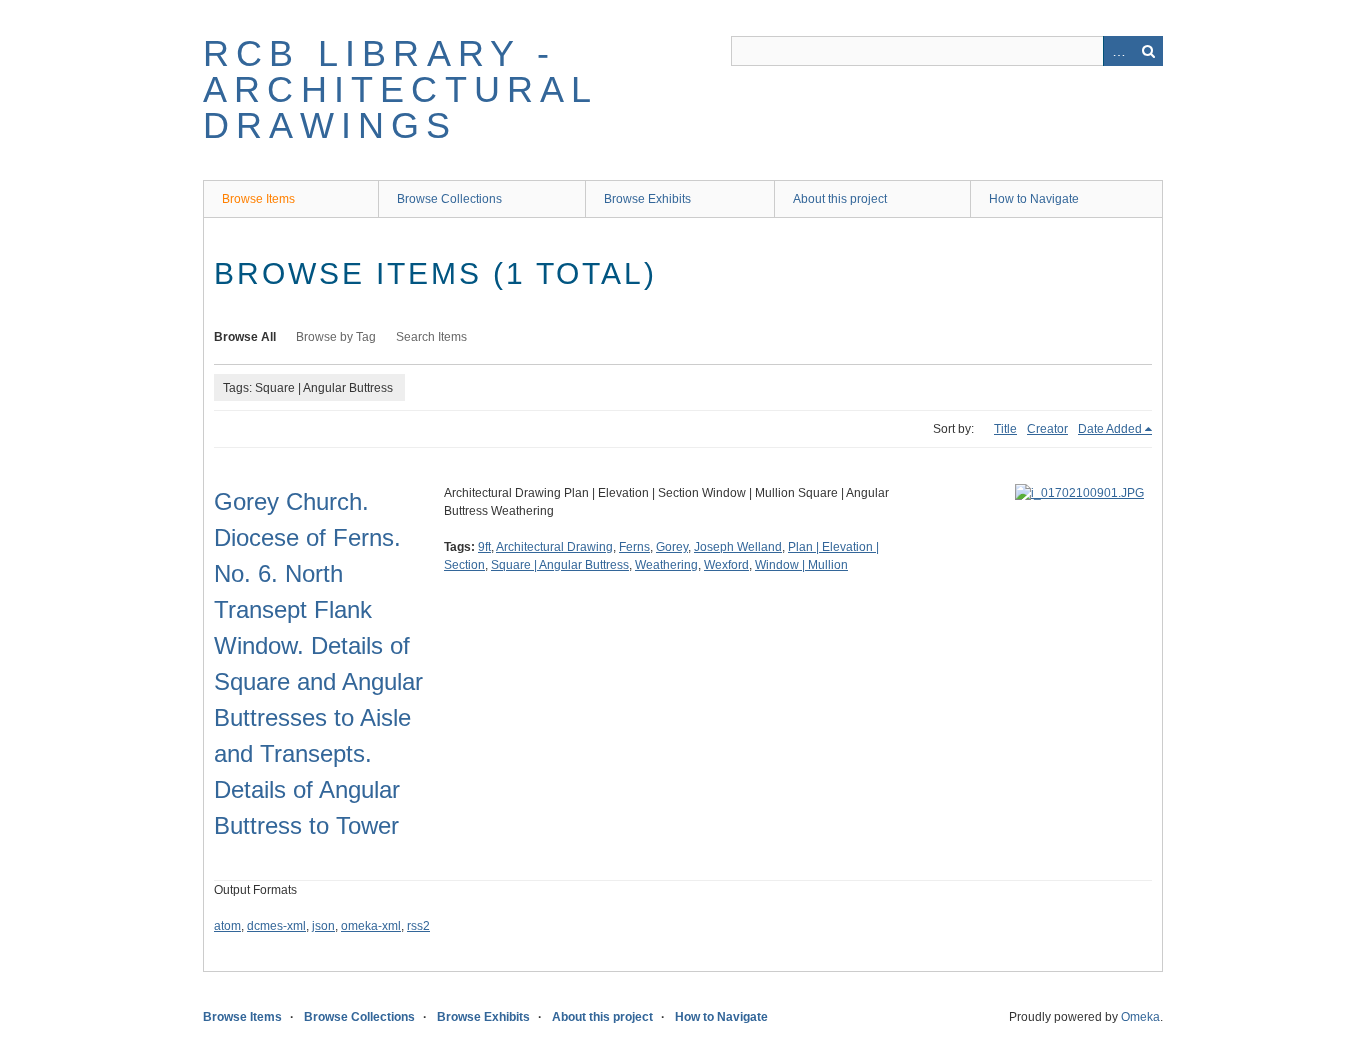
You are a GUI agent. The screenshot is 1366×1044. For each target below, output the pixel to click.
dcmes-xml (276, 926)
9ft (484, 547)
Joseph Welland (738, 547)
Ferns (634, 547)
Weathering (666, 565)
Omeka (1140, 1017)
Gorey (672, 547)
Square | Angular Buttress (560, 565)
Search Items (431, 337)
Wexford (726, 565)
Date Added (1110, 429)
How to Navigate (1034, 199)
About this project (840, 199)
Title (1005, 429)
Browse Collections (449, 199)
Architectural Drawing (554, 547)
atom (227, 926)
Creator (1047, 429)
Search (1148, 51)
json (323, 926)
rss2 (418, 926)
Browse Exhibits (647, 199)
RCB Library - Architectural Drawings (400, 89)
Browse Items (258, 199)
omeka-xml (371, 926)
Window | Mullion (801, 565)
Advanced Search (1118, 51)
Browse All (245, 337)
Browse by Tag (336, 337)
